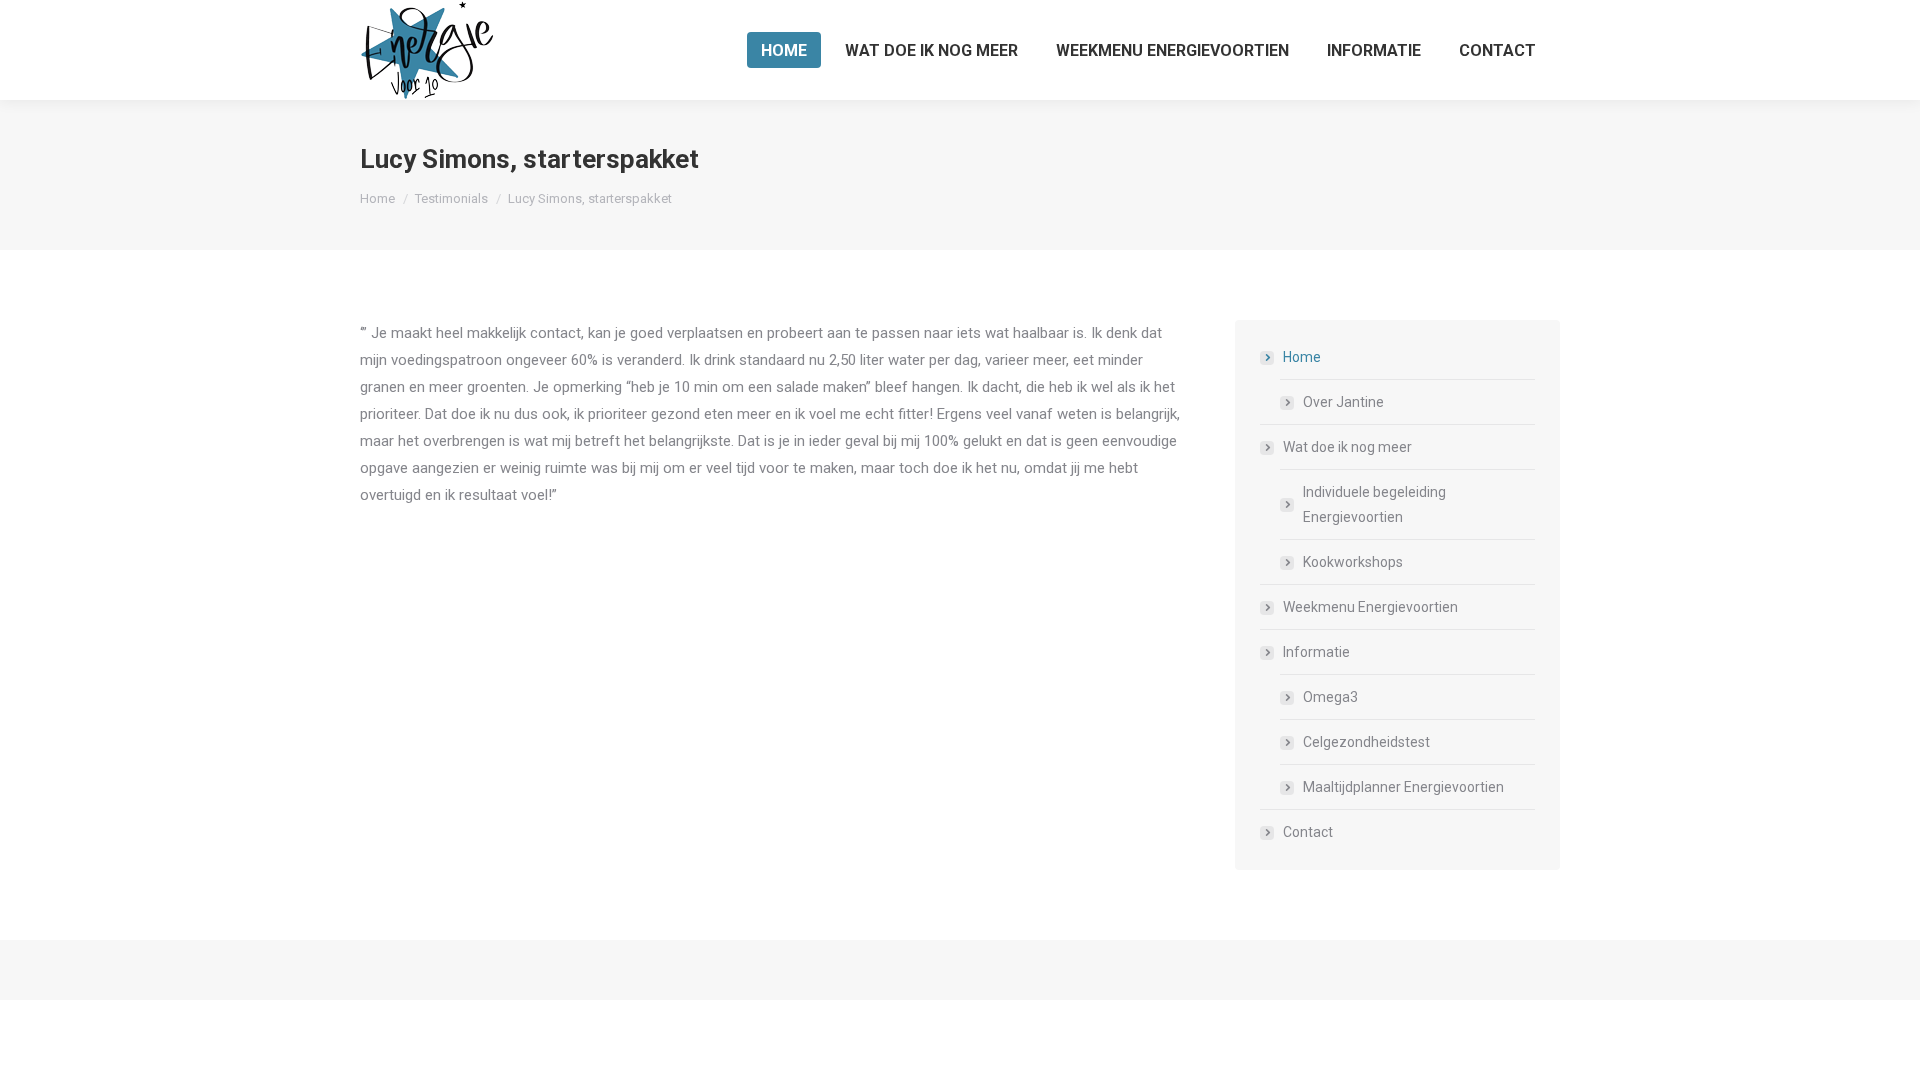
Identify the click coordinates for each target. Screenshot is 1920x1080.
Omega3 (1330, 697)
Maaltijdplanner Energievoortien (1403, 787)
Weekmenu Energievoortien (1370, 607)
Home (1302, 357)
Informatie (1316, 652)
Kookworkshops (1353, 562)
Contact (1308, 832)
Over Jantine (1343, 402)
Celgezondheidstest (1366, 742)
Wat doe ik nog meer (1347, 447)
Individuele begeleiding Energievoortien (1374, 504)
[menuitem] (784, 50)
